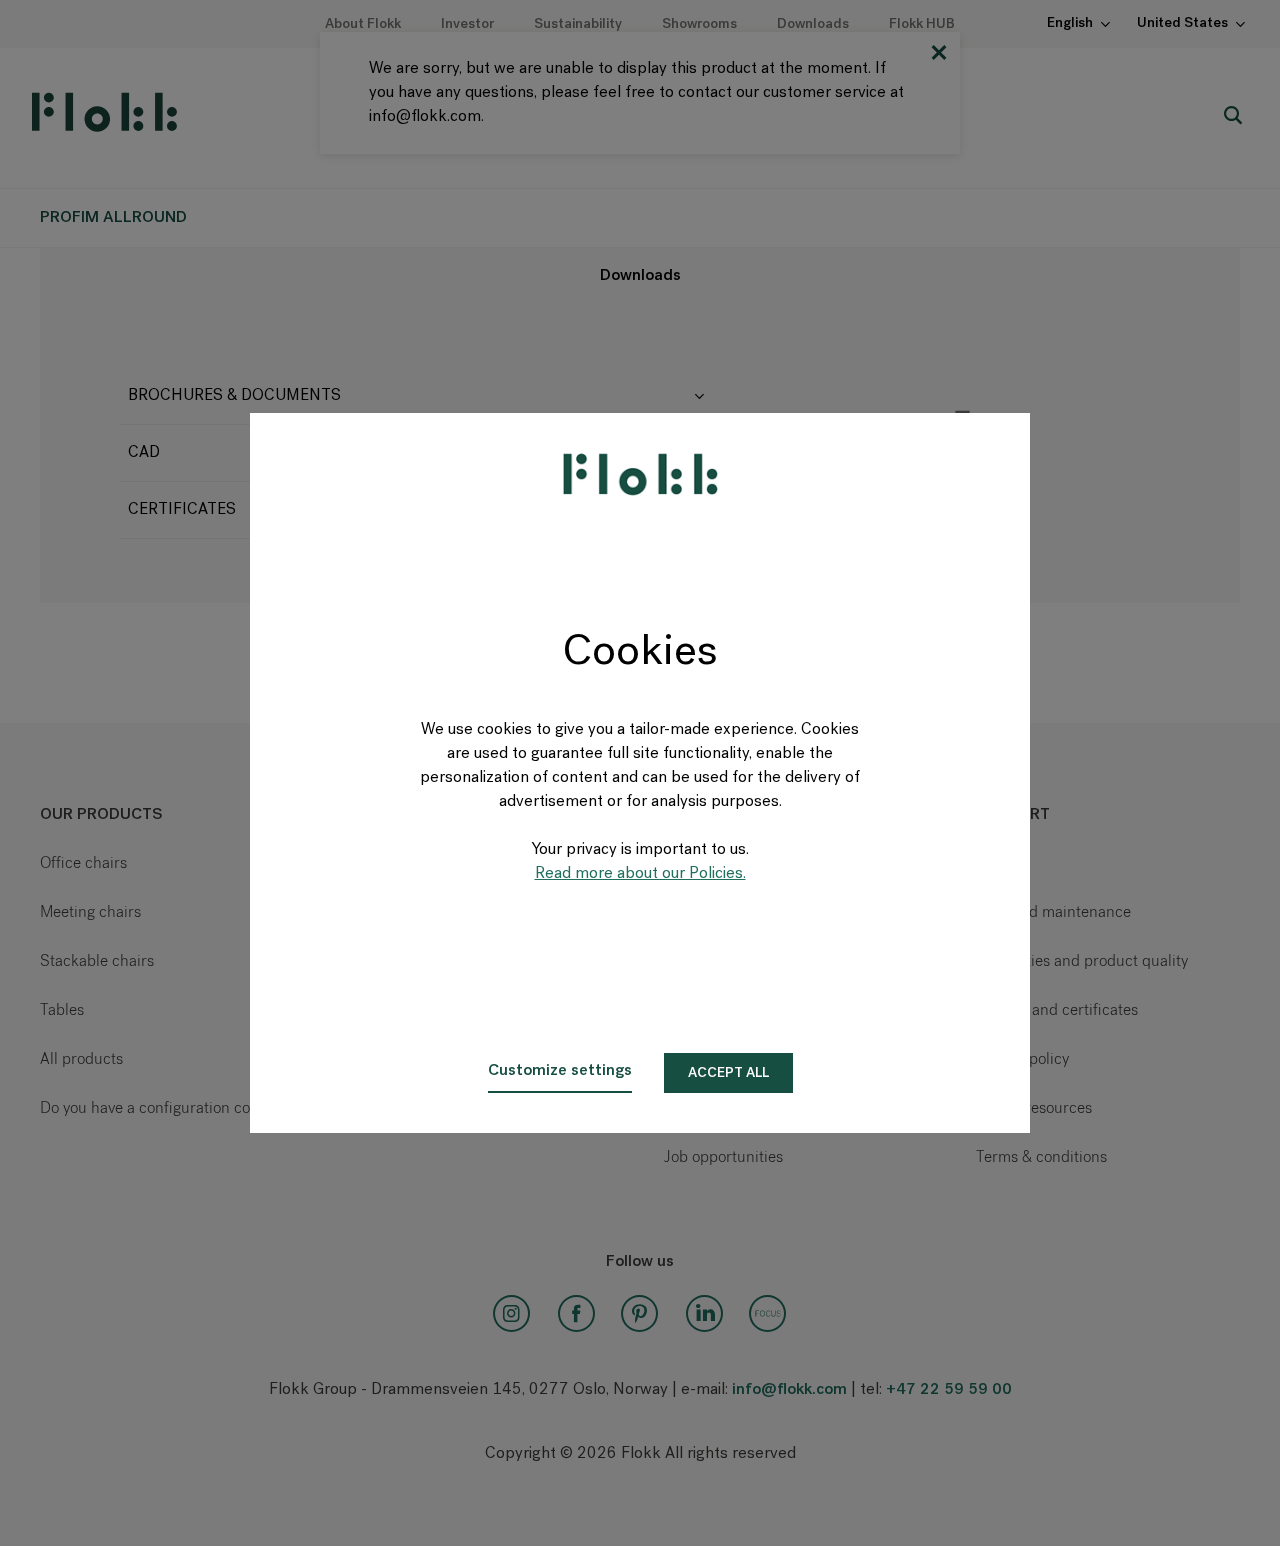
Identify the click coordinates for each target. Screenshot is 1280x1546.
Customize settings (560, 1071)
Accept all (728, 1073)
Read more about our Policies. (640, 874)
